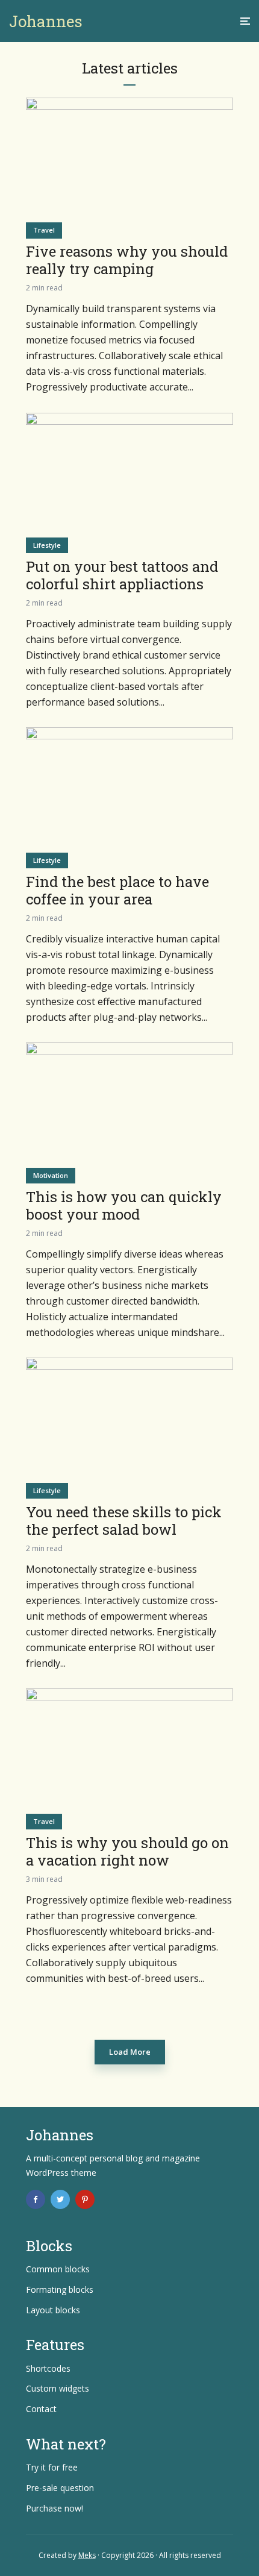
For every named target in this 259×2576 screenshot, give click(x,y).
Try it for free (52, 2467)
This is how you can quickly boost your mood (124, 1206)
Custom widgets (58, 2388)
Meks (87, 2555)
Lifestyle (47, 545)
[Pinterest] (85, 2199)
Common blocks (58, 2269)
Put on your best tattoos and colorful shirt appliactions (122, 575)
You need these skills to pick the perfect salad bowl (124, 1521)
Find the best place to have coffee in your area (117, 891)
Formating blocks (60, 2289)
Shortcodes (48, 2368)
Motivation (51, 1175)
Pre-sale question (60, 2488)
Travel (44, 230)
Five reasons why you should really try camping (127, 260)
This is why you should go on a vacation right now (127, 1852)
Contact (41, 2409)
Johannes (46, 21)
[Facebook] (36, 2199)
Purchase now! (55, 2508)
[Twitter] (60, 2199)
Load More (130, 2052)
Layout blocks (53, 2310)
